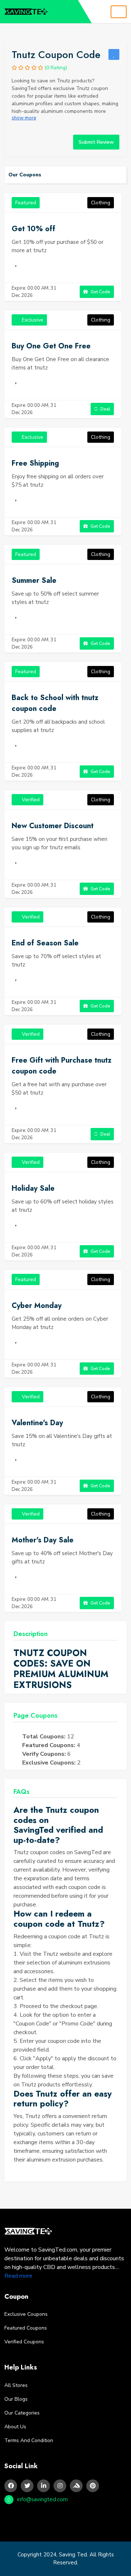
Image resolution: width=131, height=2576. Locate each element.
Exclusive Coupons (26, 2314)
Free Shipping (35, 463)
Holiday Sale (33, 1188)
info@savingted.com (42, 2499)
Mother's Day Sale (43, 1540)
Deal (105, 409)
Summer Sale (34, 580)
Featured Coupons (26, 2328)
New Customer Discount (53, 826)
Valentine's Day (37, 1423)
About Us (15, 2427)
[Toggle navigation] (119, 12)
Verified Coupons (24, 2342)
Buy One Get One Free (51, 346)
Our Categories (22, 2413)
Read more (18, 2276)
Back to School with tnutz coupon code (55, 703)
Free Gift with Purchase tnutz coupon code (61, 1066)
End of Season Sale (45, 943)
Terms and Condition (29, 2440)
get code (100, 292)
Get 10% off (33, 229)
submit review (96, 142)
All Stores (16, 2385)
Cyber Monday (37, 1306)
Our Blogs (16, 2399)
